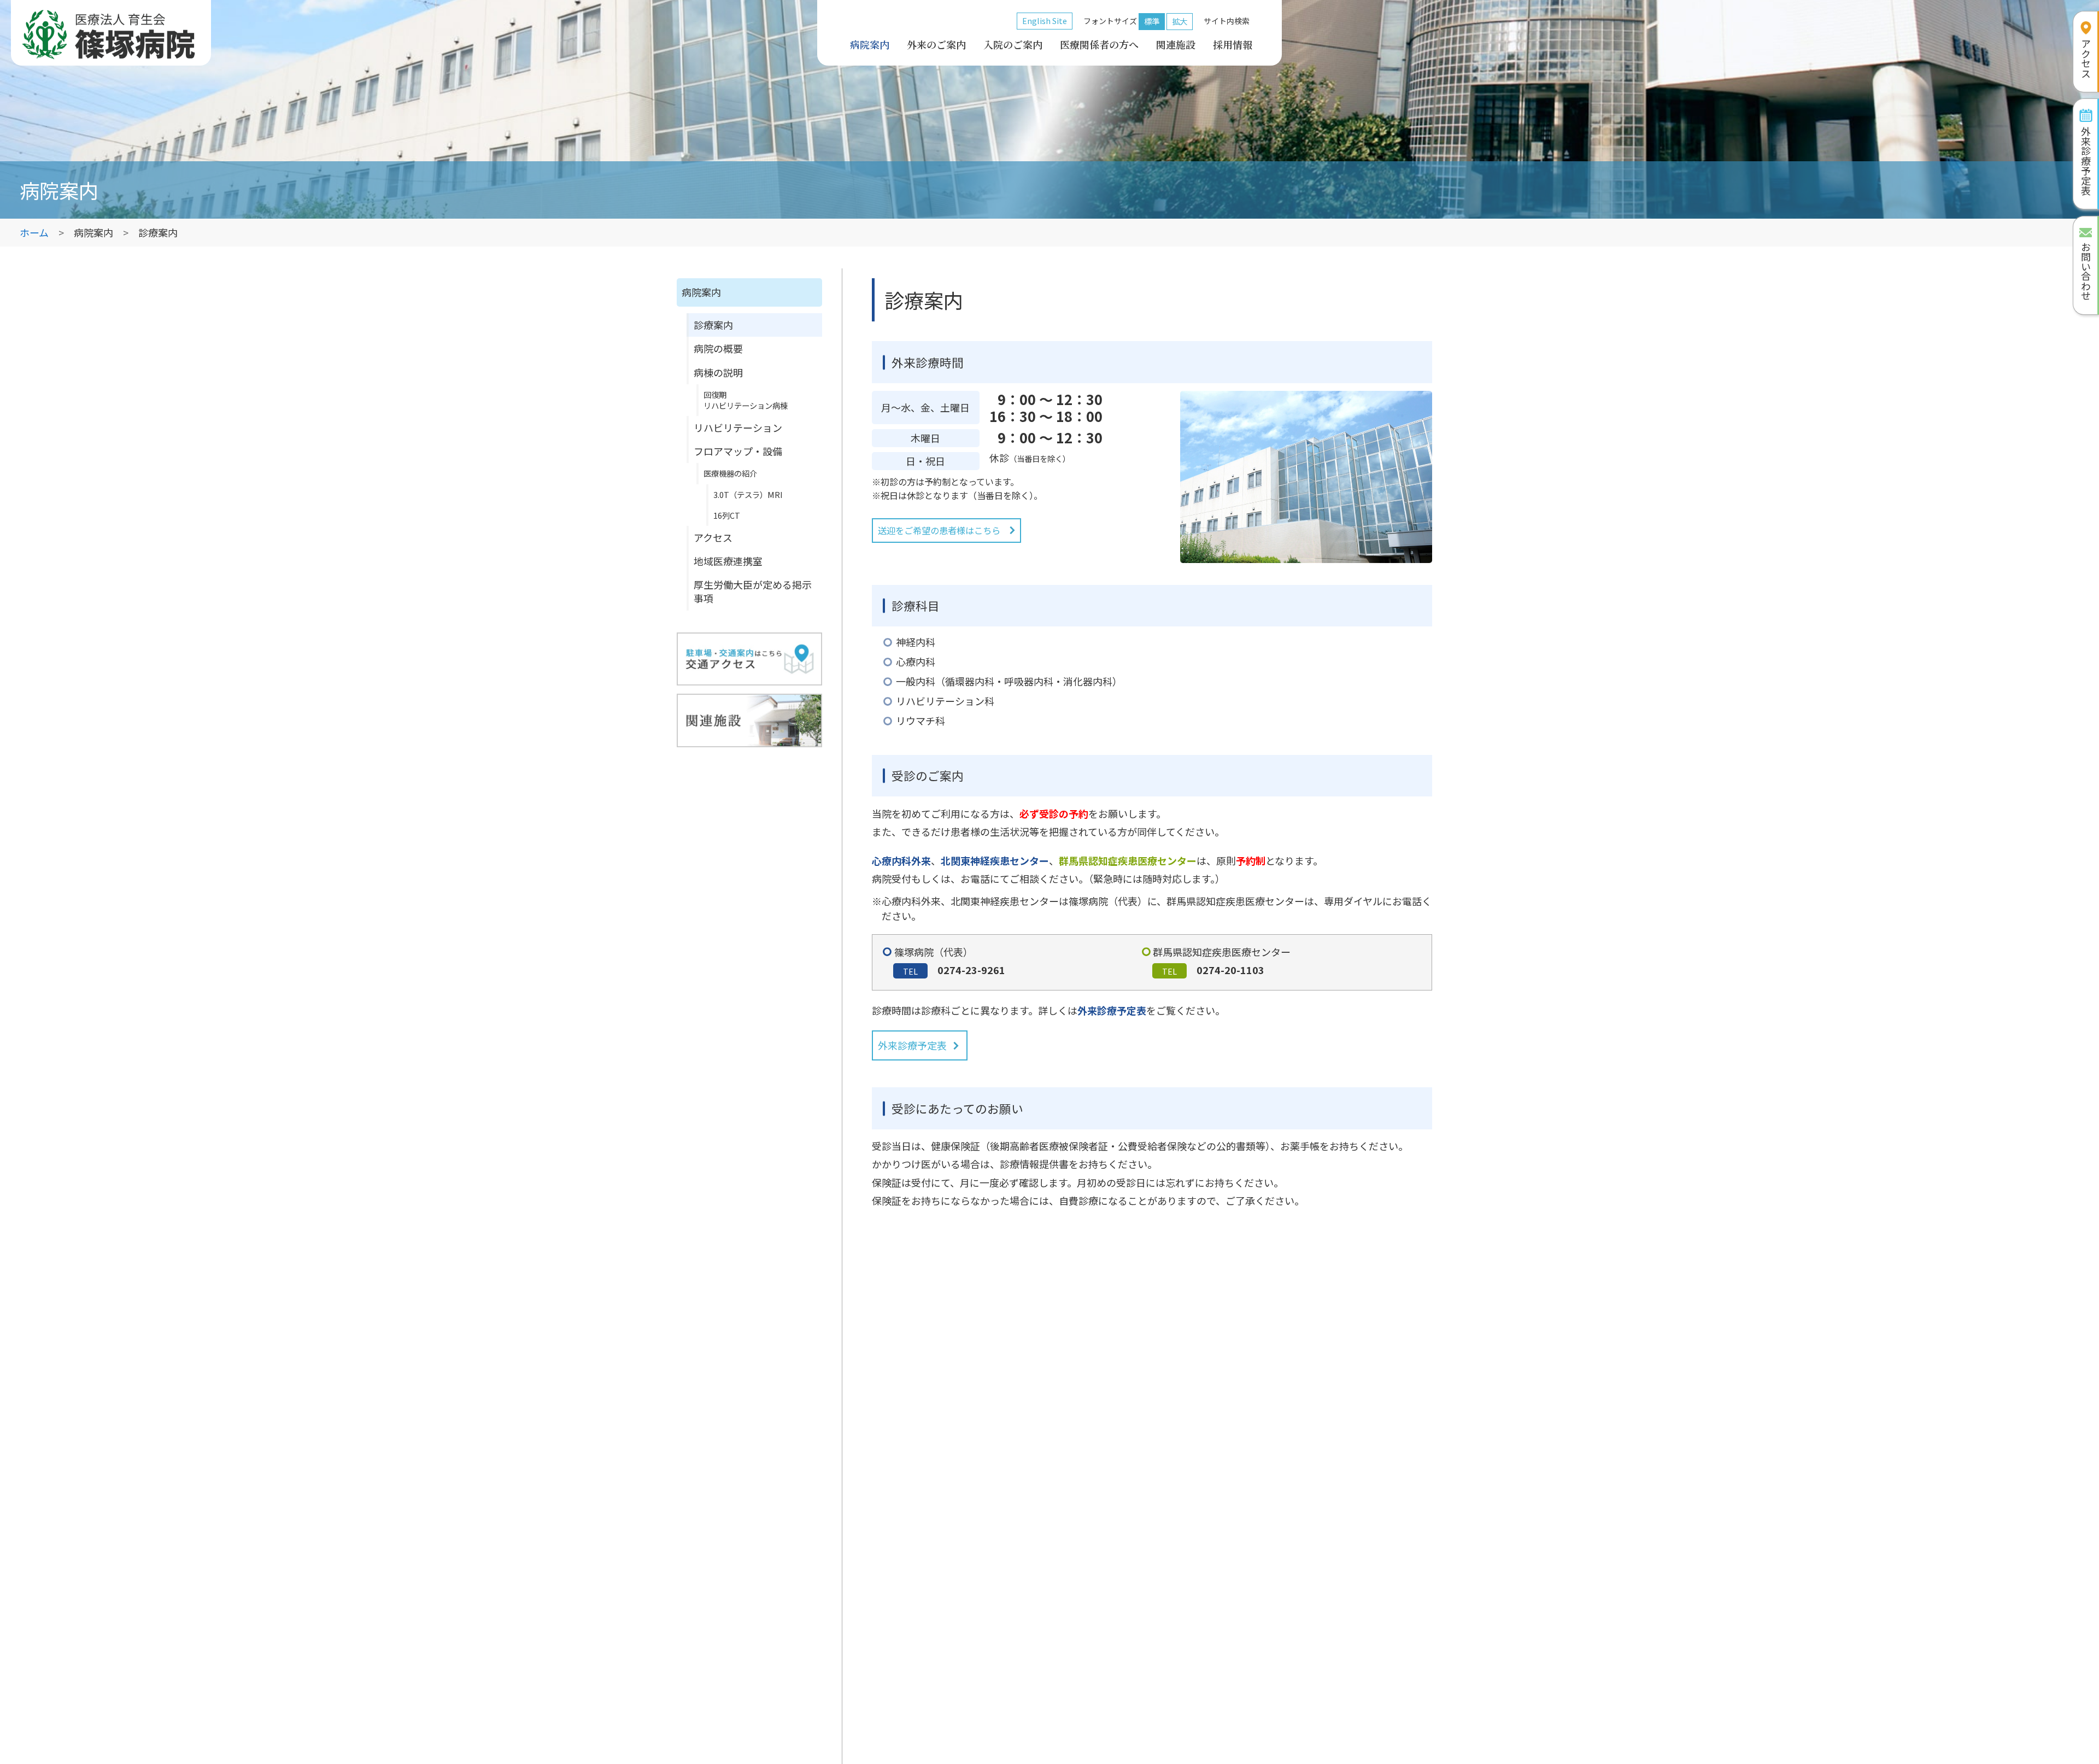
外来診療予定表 (912, 1045)
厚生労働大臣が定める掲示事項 (753, 591)
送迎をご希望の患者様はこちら (939, 530)
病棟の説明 (718, 372)
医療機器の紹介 (730, 473)
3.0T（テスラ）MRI (748, 494)
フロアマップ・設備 (738, 451)
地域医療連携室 (728, 561)
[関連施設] (749, 720)
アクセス (713, 537)
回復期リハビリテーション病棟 (746, 400)
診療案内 (713, 325)
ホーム (34, 232)
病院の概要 (718, 348)
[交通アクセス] (749, 659)
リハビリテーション (738, 427)
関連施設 (1176, 44)
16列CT (727, 515)
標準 (1152, 21)
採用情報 (1233, 44)
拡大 (1180, 21)
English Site (1045, 20)
